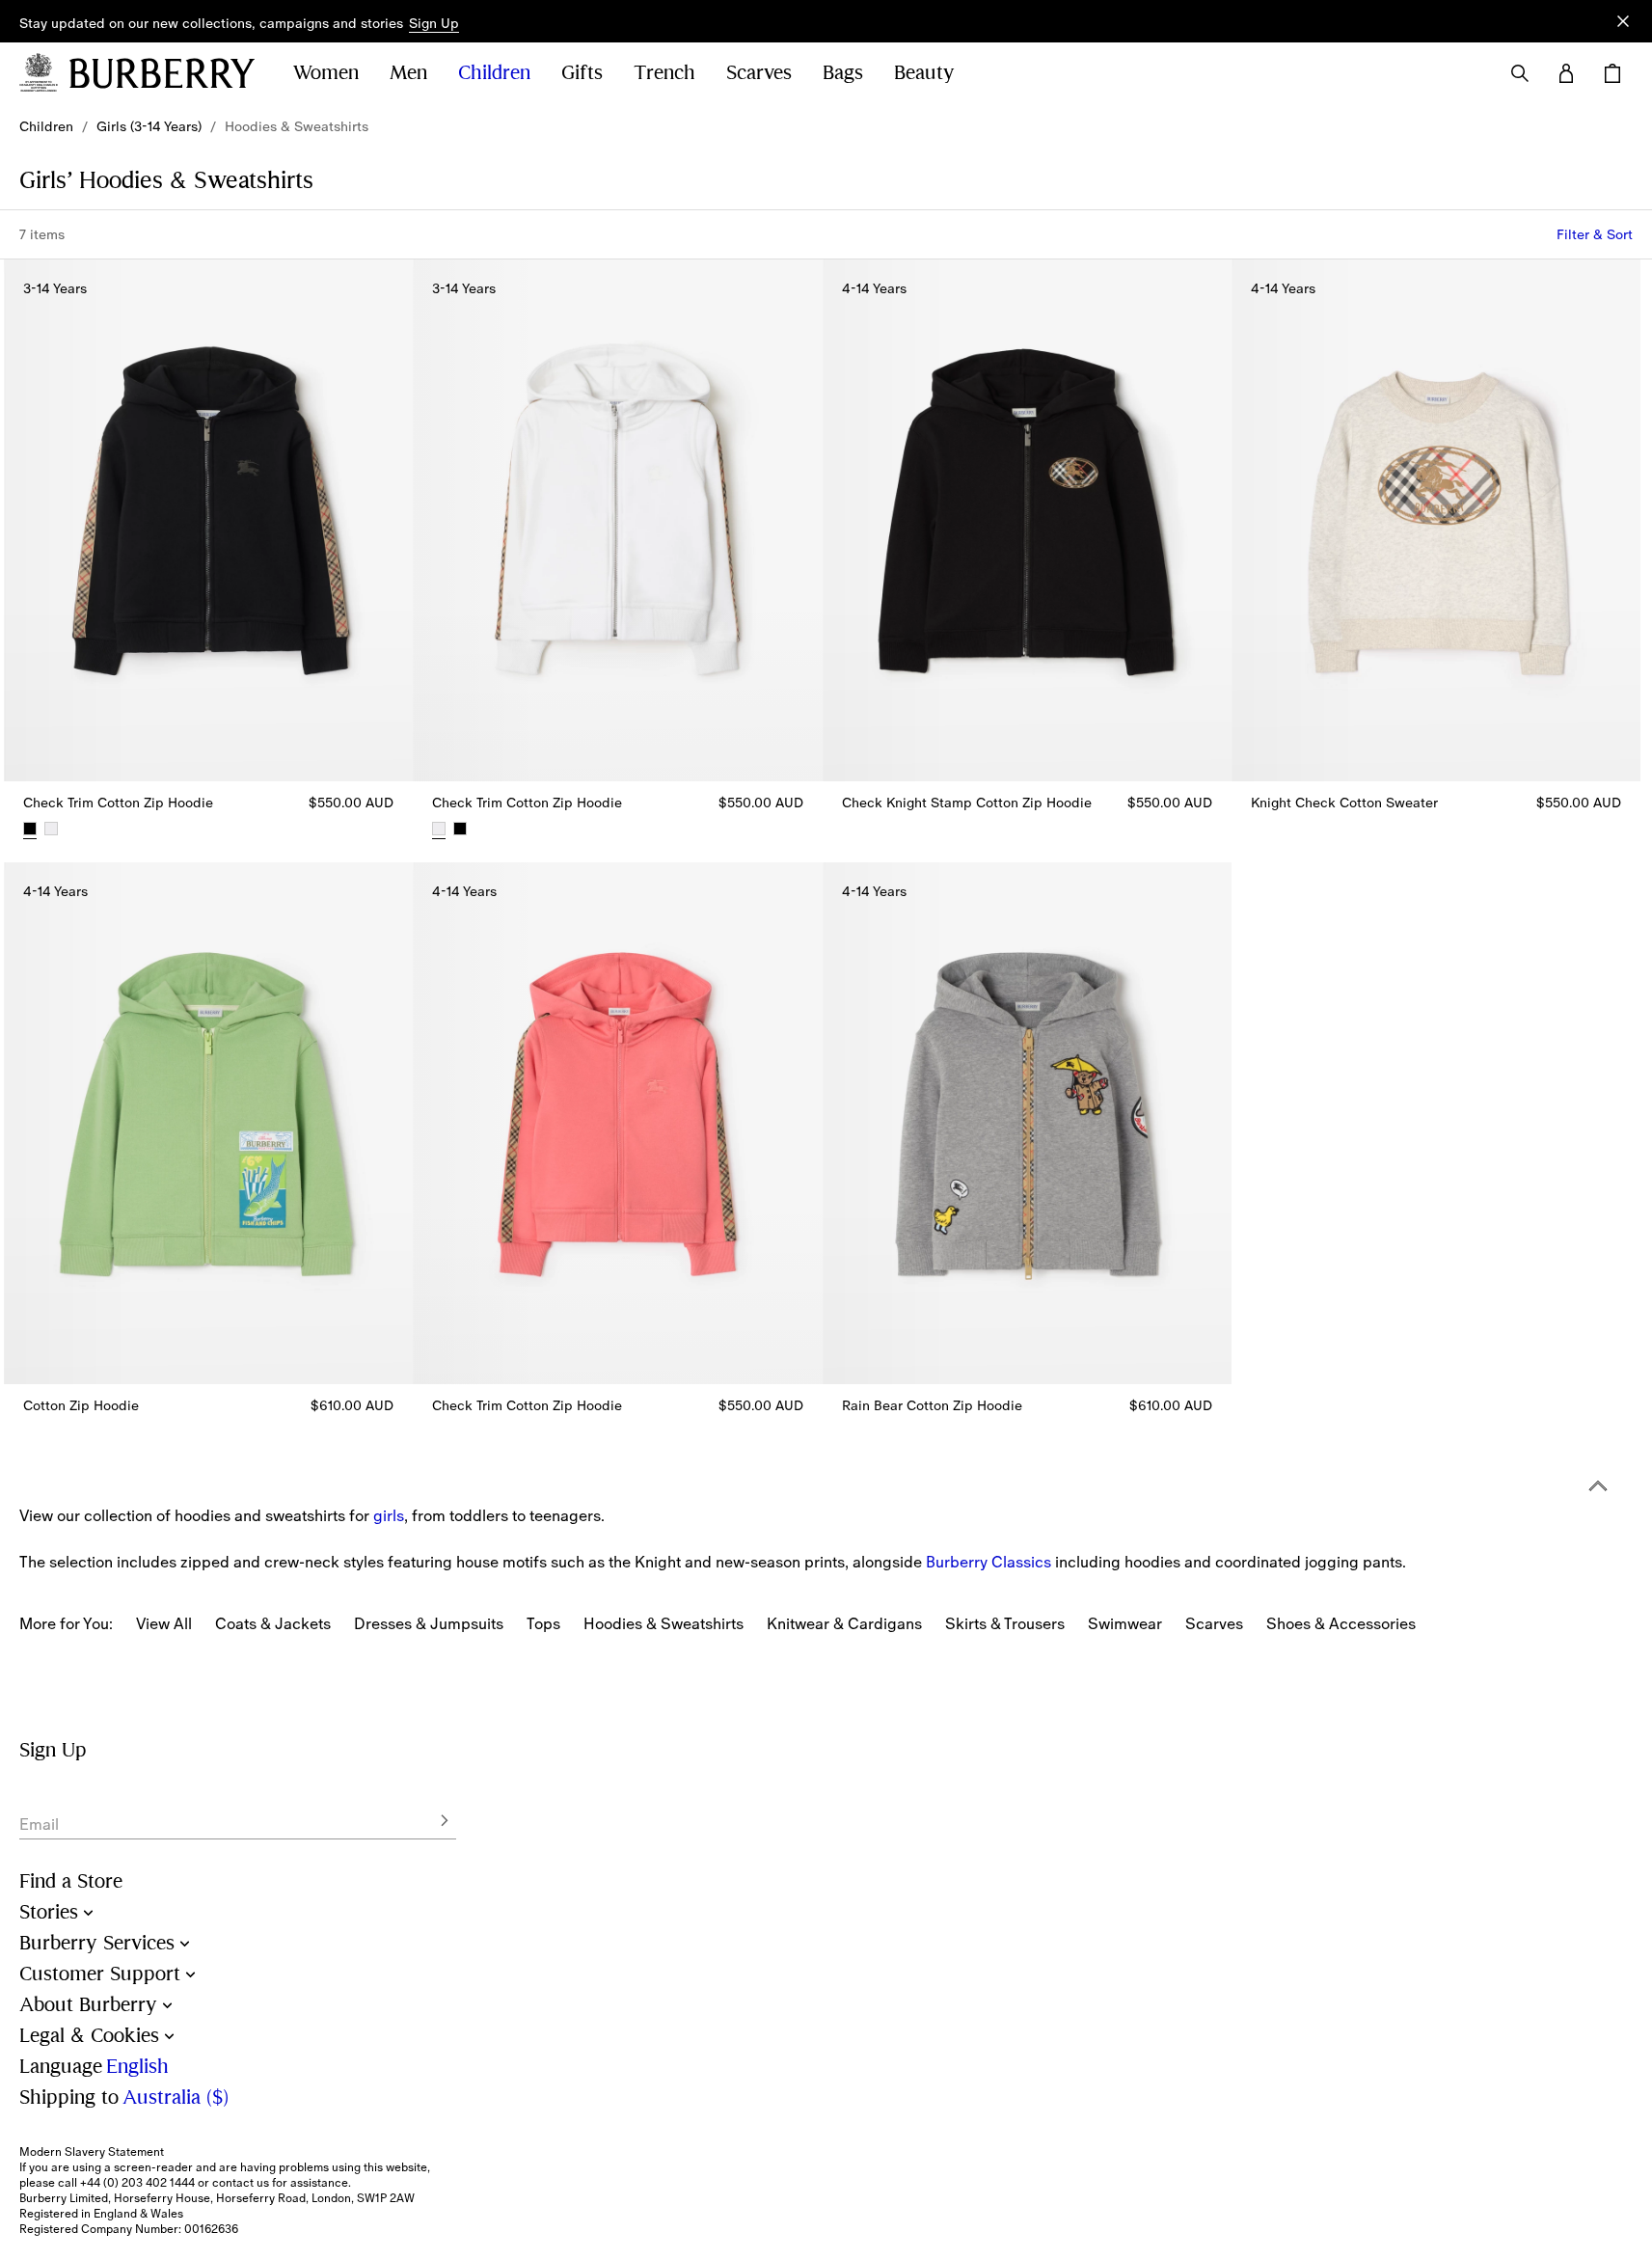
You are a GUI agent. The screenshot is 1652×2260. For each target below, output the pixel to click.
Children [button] (494, 73)
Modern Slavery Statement (92, 2152)
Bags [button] (843, 73)
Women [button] (326, 73)
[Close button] (1623, 21)
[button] (434, 24)
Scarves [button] (759, 73)
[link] (46, 126)
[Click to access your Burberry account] (1566, 73)
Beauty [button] (924, 73)
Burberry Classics (988, 1562)
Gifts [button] (582, 73)
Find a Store (71, 1881)
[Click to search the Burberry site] (1520, 73)
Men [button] (408, 73)
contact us (241, 2183)
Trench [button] (664, 73)
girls (389, 1515)
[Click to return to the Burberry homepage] (162, 73)
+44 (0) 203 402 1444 (137, 2183)
